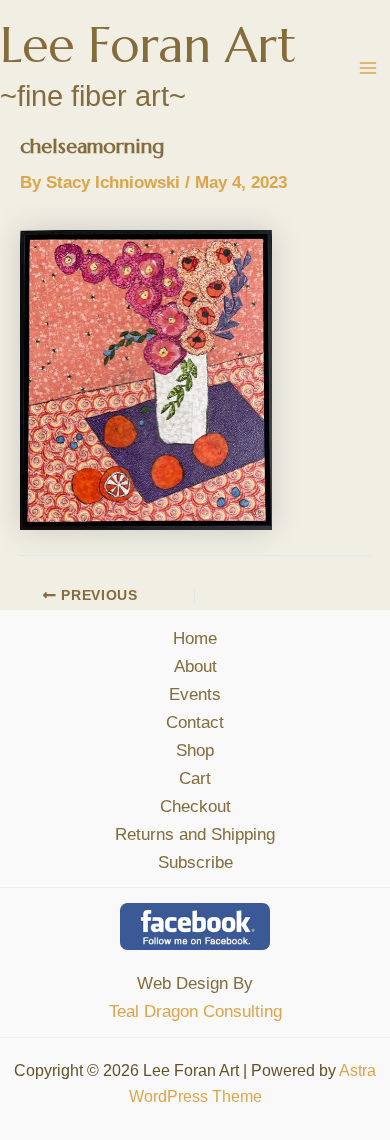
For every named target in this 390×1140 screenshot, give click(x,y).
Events (195, 694)
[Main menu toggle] (368, 68)
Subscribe (195, 862)
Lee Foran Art (148, 45)
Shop (195, 750)
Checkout (195, 806)
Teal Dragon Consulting (195, 1011)
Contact (195, 722)
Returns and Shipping (195, 834)
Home (195, 638)
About (195, 666)
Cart (195, 778)
